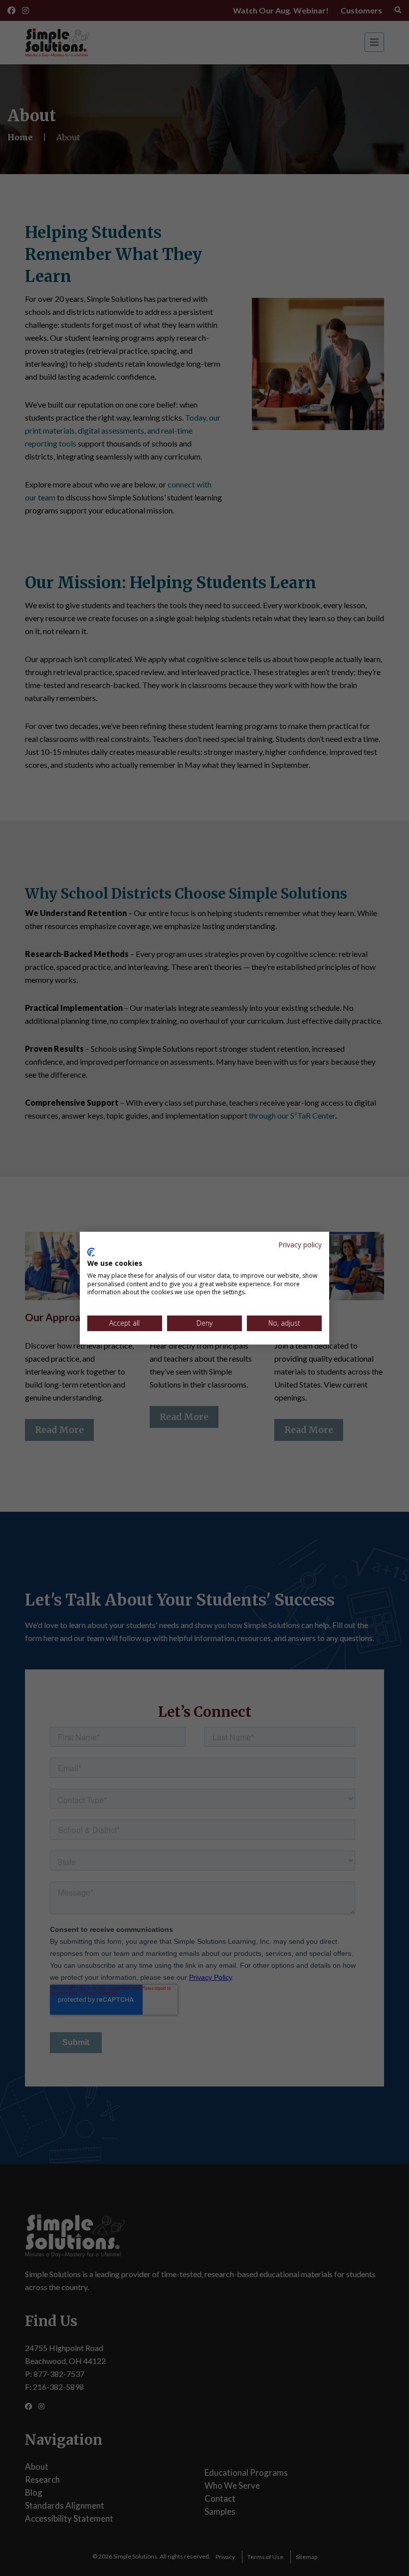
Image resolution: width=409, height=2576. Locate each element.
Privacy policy (300, 1244)
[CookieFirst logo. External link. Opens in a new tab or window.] (91, 1252)
